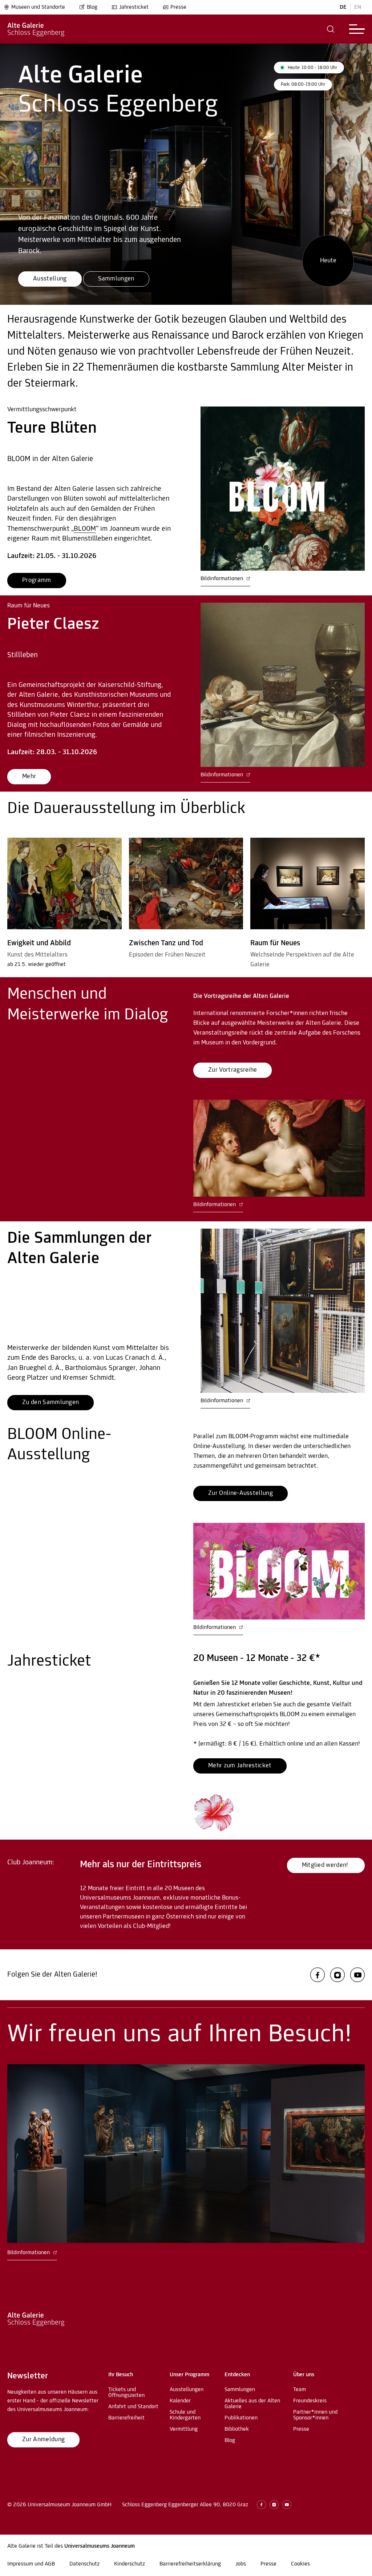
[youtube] (357, 1975)
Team (300, 2390)
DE (343, 7)
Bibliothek (237, 2429)
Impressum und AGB (31, 2564)
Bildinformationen (223, 579)
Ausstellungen (187, 2390)
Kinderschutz (130, 2564)
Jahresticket (134, 7)
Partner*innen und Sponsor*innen (315, 2415)
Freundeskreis (310, 2401)
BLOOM (85, 529)
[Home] (36, 29)
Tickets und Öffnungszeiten (126, 2393)
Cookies (300, 2564)
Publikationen (241, 2418)
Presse (178, 7)
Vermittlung (184, 2429)
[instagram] (337, 1975)
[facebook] (318, 1975)
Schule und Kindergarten (185, 2415)
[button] (331, 29)
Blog (92, 7)
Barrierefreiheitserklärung (190, 2564)
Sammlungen (240, 2390)
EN (358, 7)
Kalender (180, 2401)
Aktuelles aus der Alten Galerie (252, 2404)
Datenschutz (84, 2564)
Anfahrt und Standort (133, 2407)
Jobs (241, 2564)
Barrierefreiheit (126, 2418)
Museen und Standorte (38, 7)
